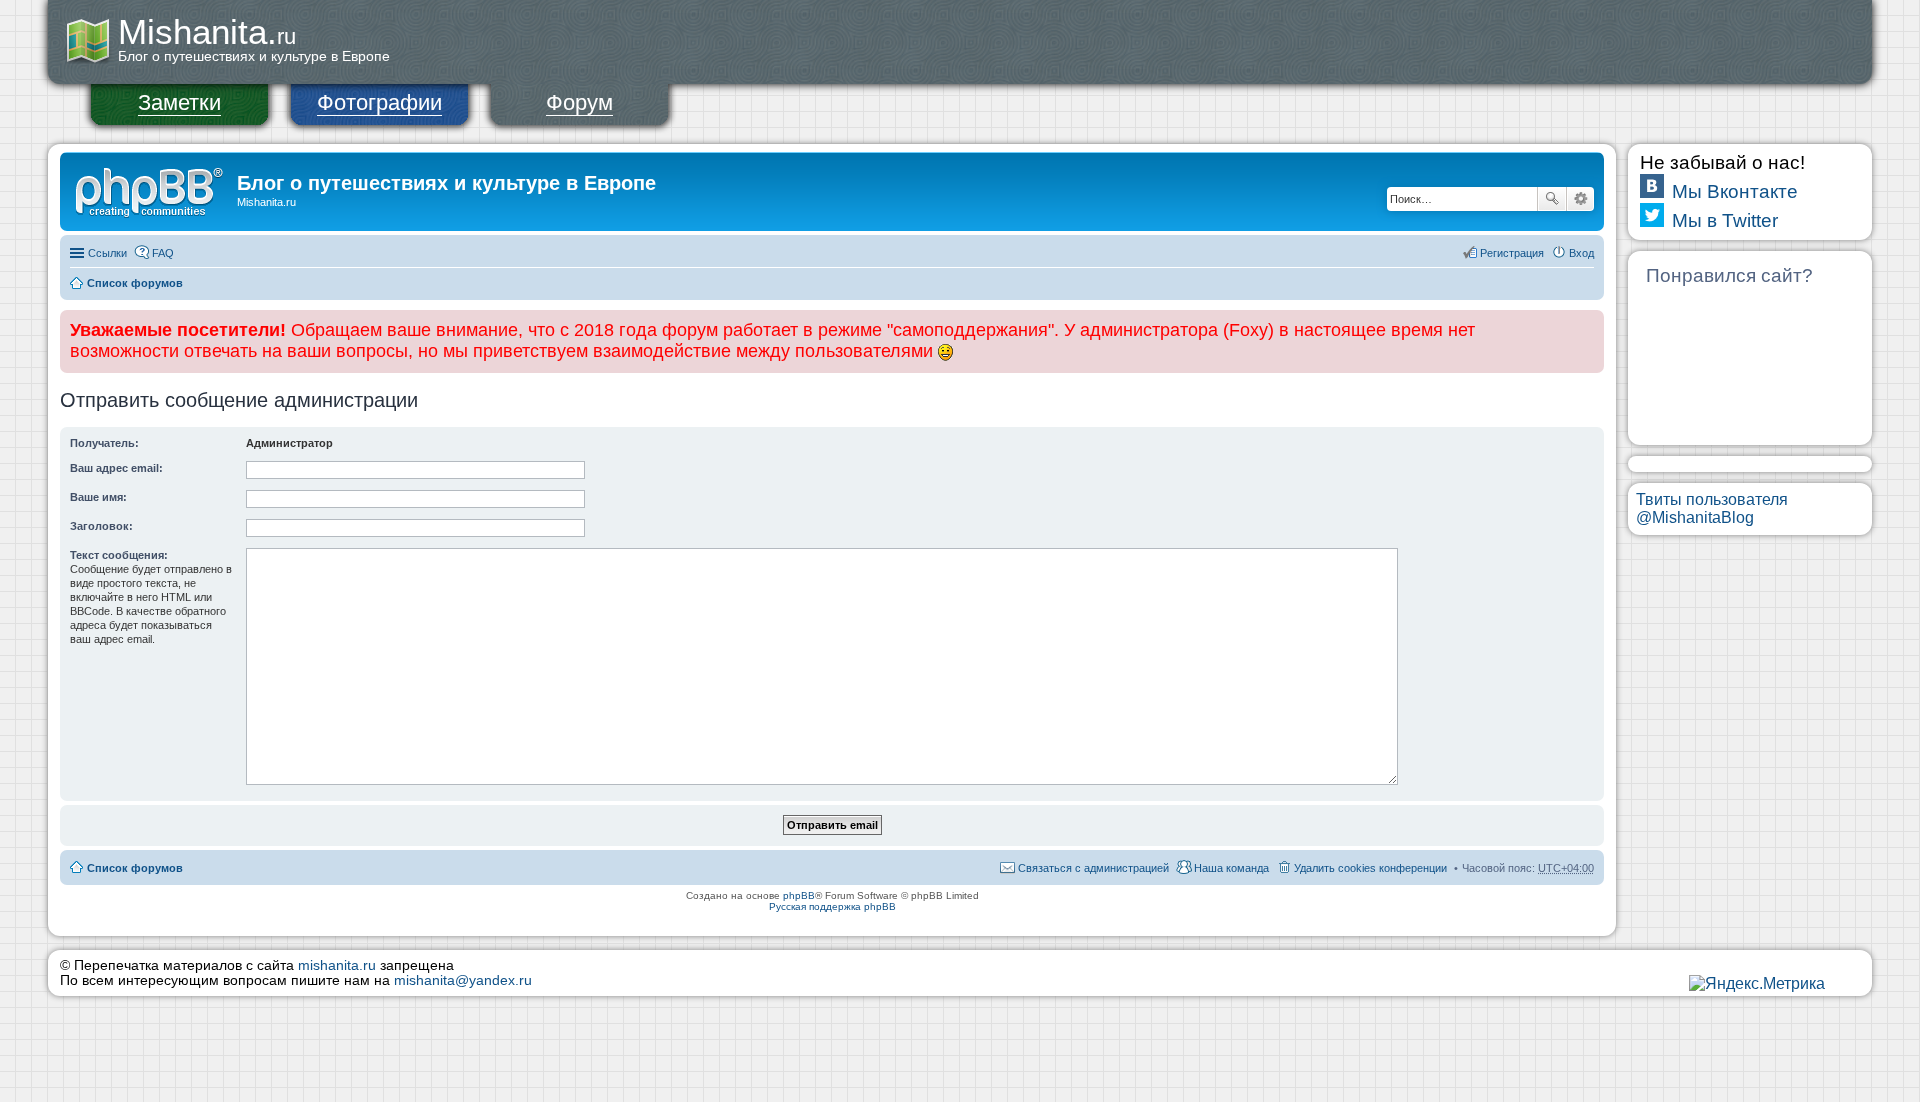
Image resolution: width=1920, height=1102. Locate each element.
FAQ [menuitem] (163, 253)
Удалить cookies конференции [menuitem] (1370, 868)
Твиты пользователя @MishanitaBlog (1712, 508)
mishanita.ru (337, 965)
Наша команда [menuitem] (1231, 868)
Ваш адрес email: (116, 468)
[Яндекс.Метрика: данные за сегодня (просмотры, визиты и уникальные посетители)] (1757, 984)
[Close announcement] (1588, 326)
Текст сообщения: (119, 555)
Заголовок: (101, 526)
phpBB (799, 895)
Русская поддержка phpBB (832, 906)
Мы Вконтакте (1735, 191)
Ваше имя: (98, 497)
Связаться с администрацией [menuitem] (1093, 868)
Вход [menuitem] (1581, 253)
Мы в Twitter (1725, 220)
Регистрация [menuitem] (1512, 253)
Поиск (1552, 199)
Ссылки (107, 253)
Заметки (179, 102)
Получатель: (104, 443)
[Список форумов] (151, 189)
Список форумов (135, 283)
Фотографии (379, 102)
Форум (579, 102)
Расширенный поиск (1580, 199)
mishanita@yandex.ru (463, 980)
